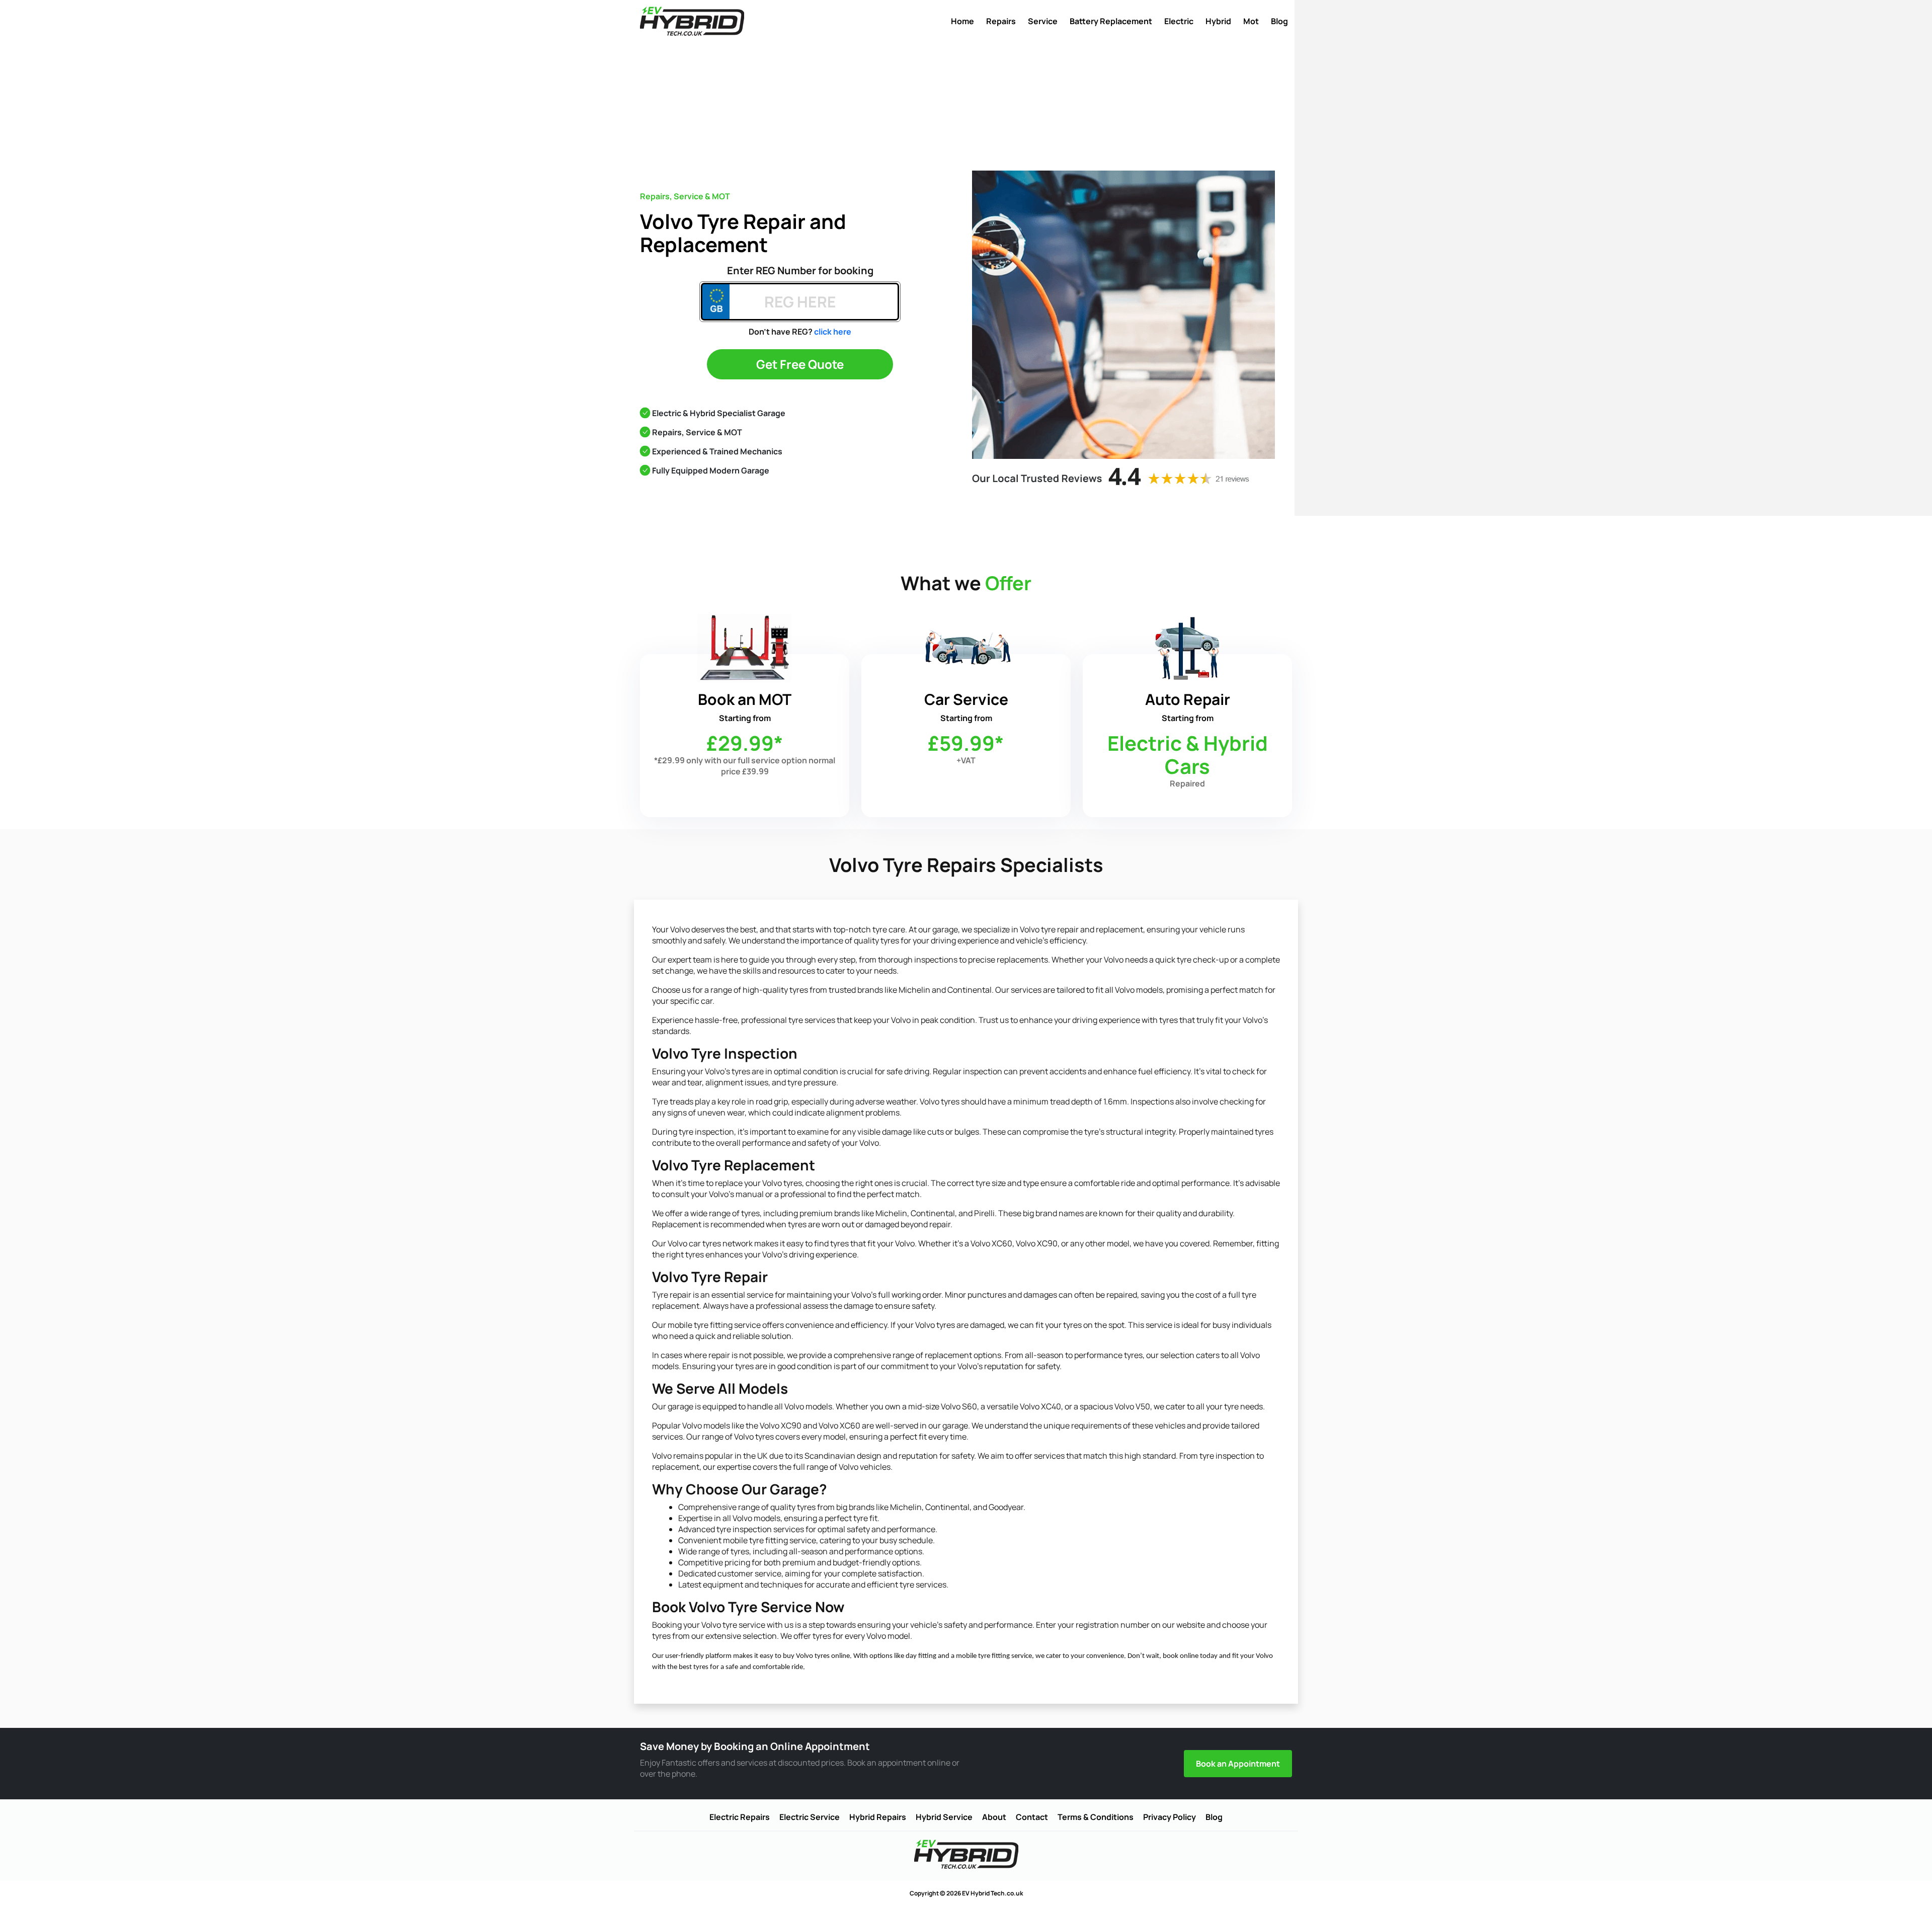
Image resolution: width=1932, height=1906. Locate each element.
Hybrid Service (944, 1817)
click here (833, 332)
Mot (1251, 21)
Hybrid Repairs (878, 1817)
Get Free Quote (800, 364)
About (994, 1817)
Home (962, 21)
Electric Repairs (740, 1817)
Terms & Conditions (1096, 1817)
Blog (1279, 21)
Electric (1179, 21)
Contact (1032, 1817)
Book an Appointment (1238, 1764)
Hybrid (1218, 21)
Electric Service (810, 1817)
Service (1043, 21)
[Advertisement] (966, 105)
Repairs (1001, 21)
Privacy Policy (1170, 1817)
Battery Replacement (1111, 21)
